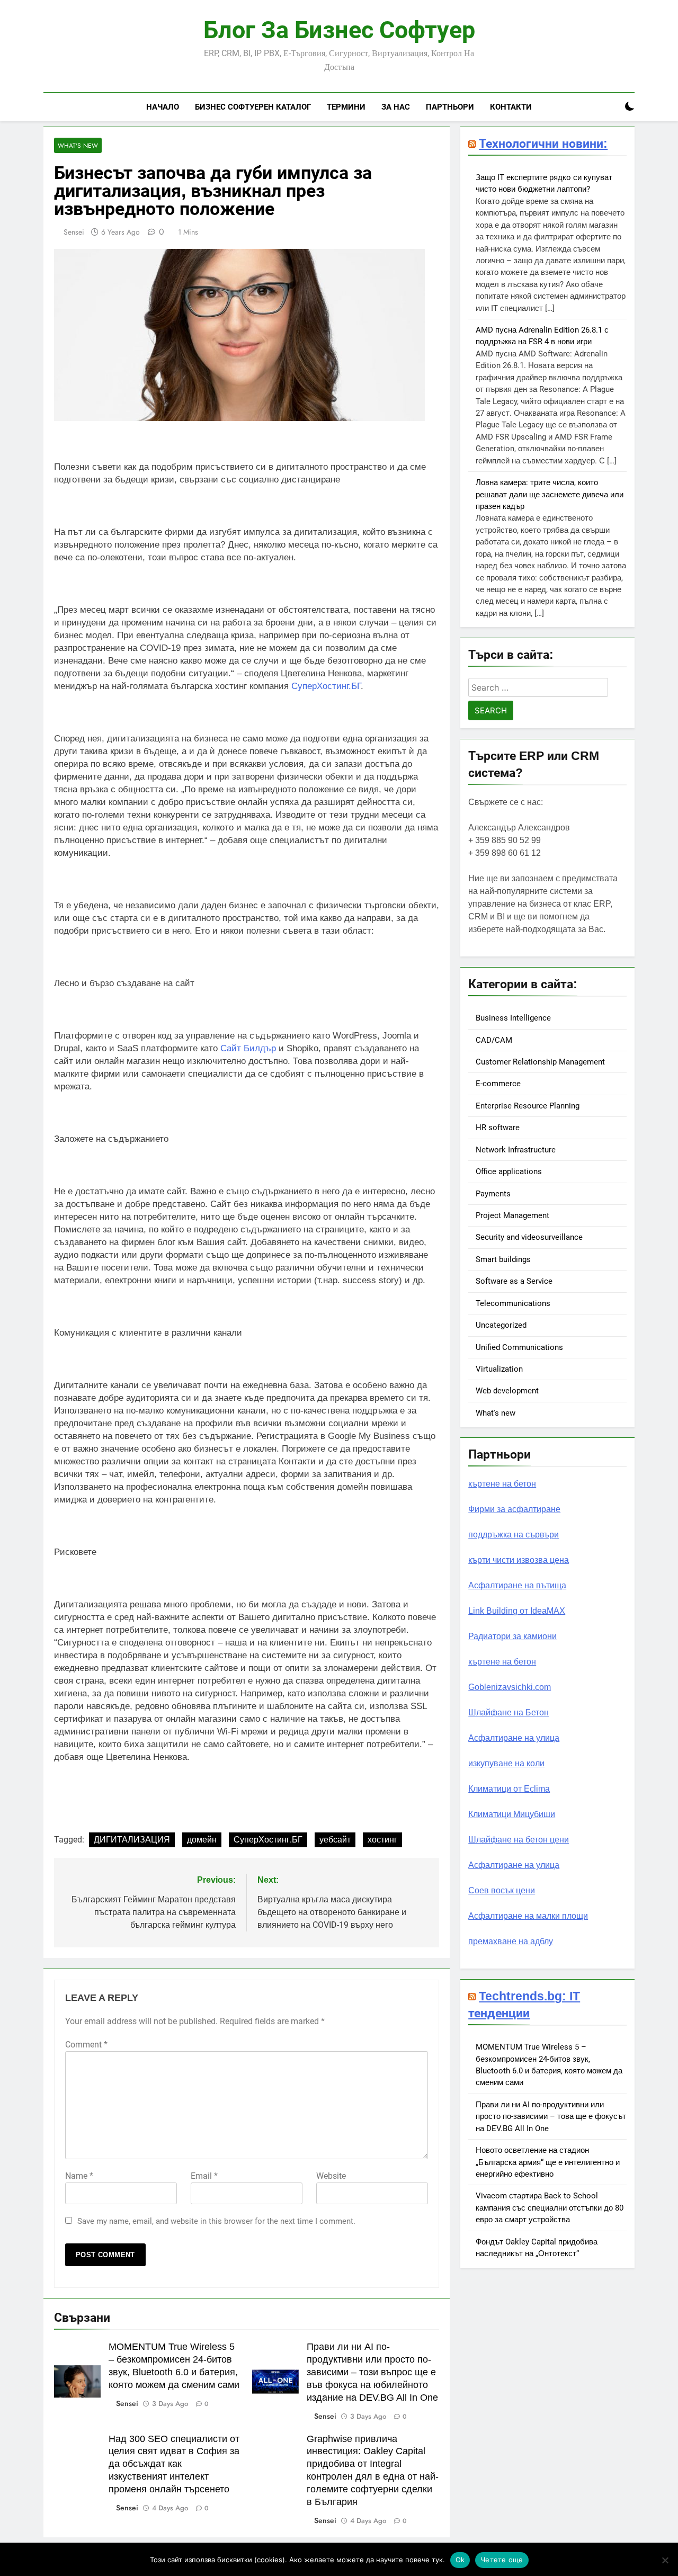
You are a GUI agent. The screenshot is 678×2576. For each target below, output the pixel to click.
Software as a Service (514, 1281)
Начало (163, 107)
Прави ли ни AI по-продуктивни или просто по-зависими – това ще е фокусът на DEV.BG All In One (551, 2117)
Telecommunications (513, 1303)
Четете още (502, 2560)
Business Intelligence (513, 1018)
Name (79, 2176)
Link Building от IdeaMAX (517, 1611)
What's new (78, 145)
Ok (460, 2560)
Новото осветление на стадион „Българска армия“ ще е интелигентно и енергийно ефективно (548, 2162)
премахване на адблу (511, 1941)
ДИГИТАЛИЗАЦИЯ (132, 1840)
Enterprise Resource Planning (528, 1106)
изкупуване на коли (506, 1763)
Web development (507, 1391)
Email (204, 2176)
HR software (498, 1128)
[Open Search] (611, 107)
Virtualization (499, 1369)
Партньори (450, 107)
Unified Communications (519, 1347)
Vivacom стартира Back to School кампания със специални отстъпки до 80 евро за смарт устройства (550, 2208)
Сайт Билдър (248, 1048)
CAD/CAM (494, 1040)
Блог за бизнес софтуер (339, 30)
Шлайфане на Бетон (508, 1712)
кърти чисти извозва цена (519, 1560)
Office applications (509, 1171)
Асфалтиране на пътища (517, 1585)
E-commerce (498, 1084)
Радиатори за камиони (512, 1636)
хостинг (382, 1840)
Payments (493, 1194)
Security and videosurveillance (529, 1237)
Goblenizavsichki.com (510, 1687)
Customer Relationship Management (540, 1062)
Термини (346, 107)
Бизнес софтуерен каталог (253, 107)
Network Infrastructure (516, 1150)
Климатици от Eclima (509, 1789)
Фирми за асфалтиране (514, 1509)
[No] (665, 2560)
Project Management (512, 1215)
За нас (396, 107)
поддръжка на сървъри (514, 1535)
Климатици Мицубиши (512, 1814)
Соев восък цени (502, 1890)
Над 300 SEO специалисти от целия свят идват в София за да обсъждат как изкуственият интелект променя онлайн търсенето (174, 2464)
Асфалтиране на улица (514, 1738)
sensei (74, 232)
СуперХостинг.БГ (326, 686)
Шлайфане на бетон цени (519, 1840)
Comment (86, 2045)
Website (331, 2176)
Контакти (511, 107)
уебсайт (335, 1840)
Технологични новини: (543, 144)
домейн (202, 1840)
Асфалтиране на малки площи (528, 1916)
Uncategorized (501, 1325)
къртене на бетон (502, 1484)
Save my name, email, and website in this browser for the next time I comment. (216, 2221)
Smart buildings (503, 1259)
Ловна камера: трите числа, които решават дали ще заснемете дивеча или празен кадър (550, 494)
